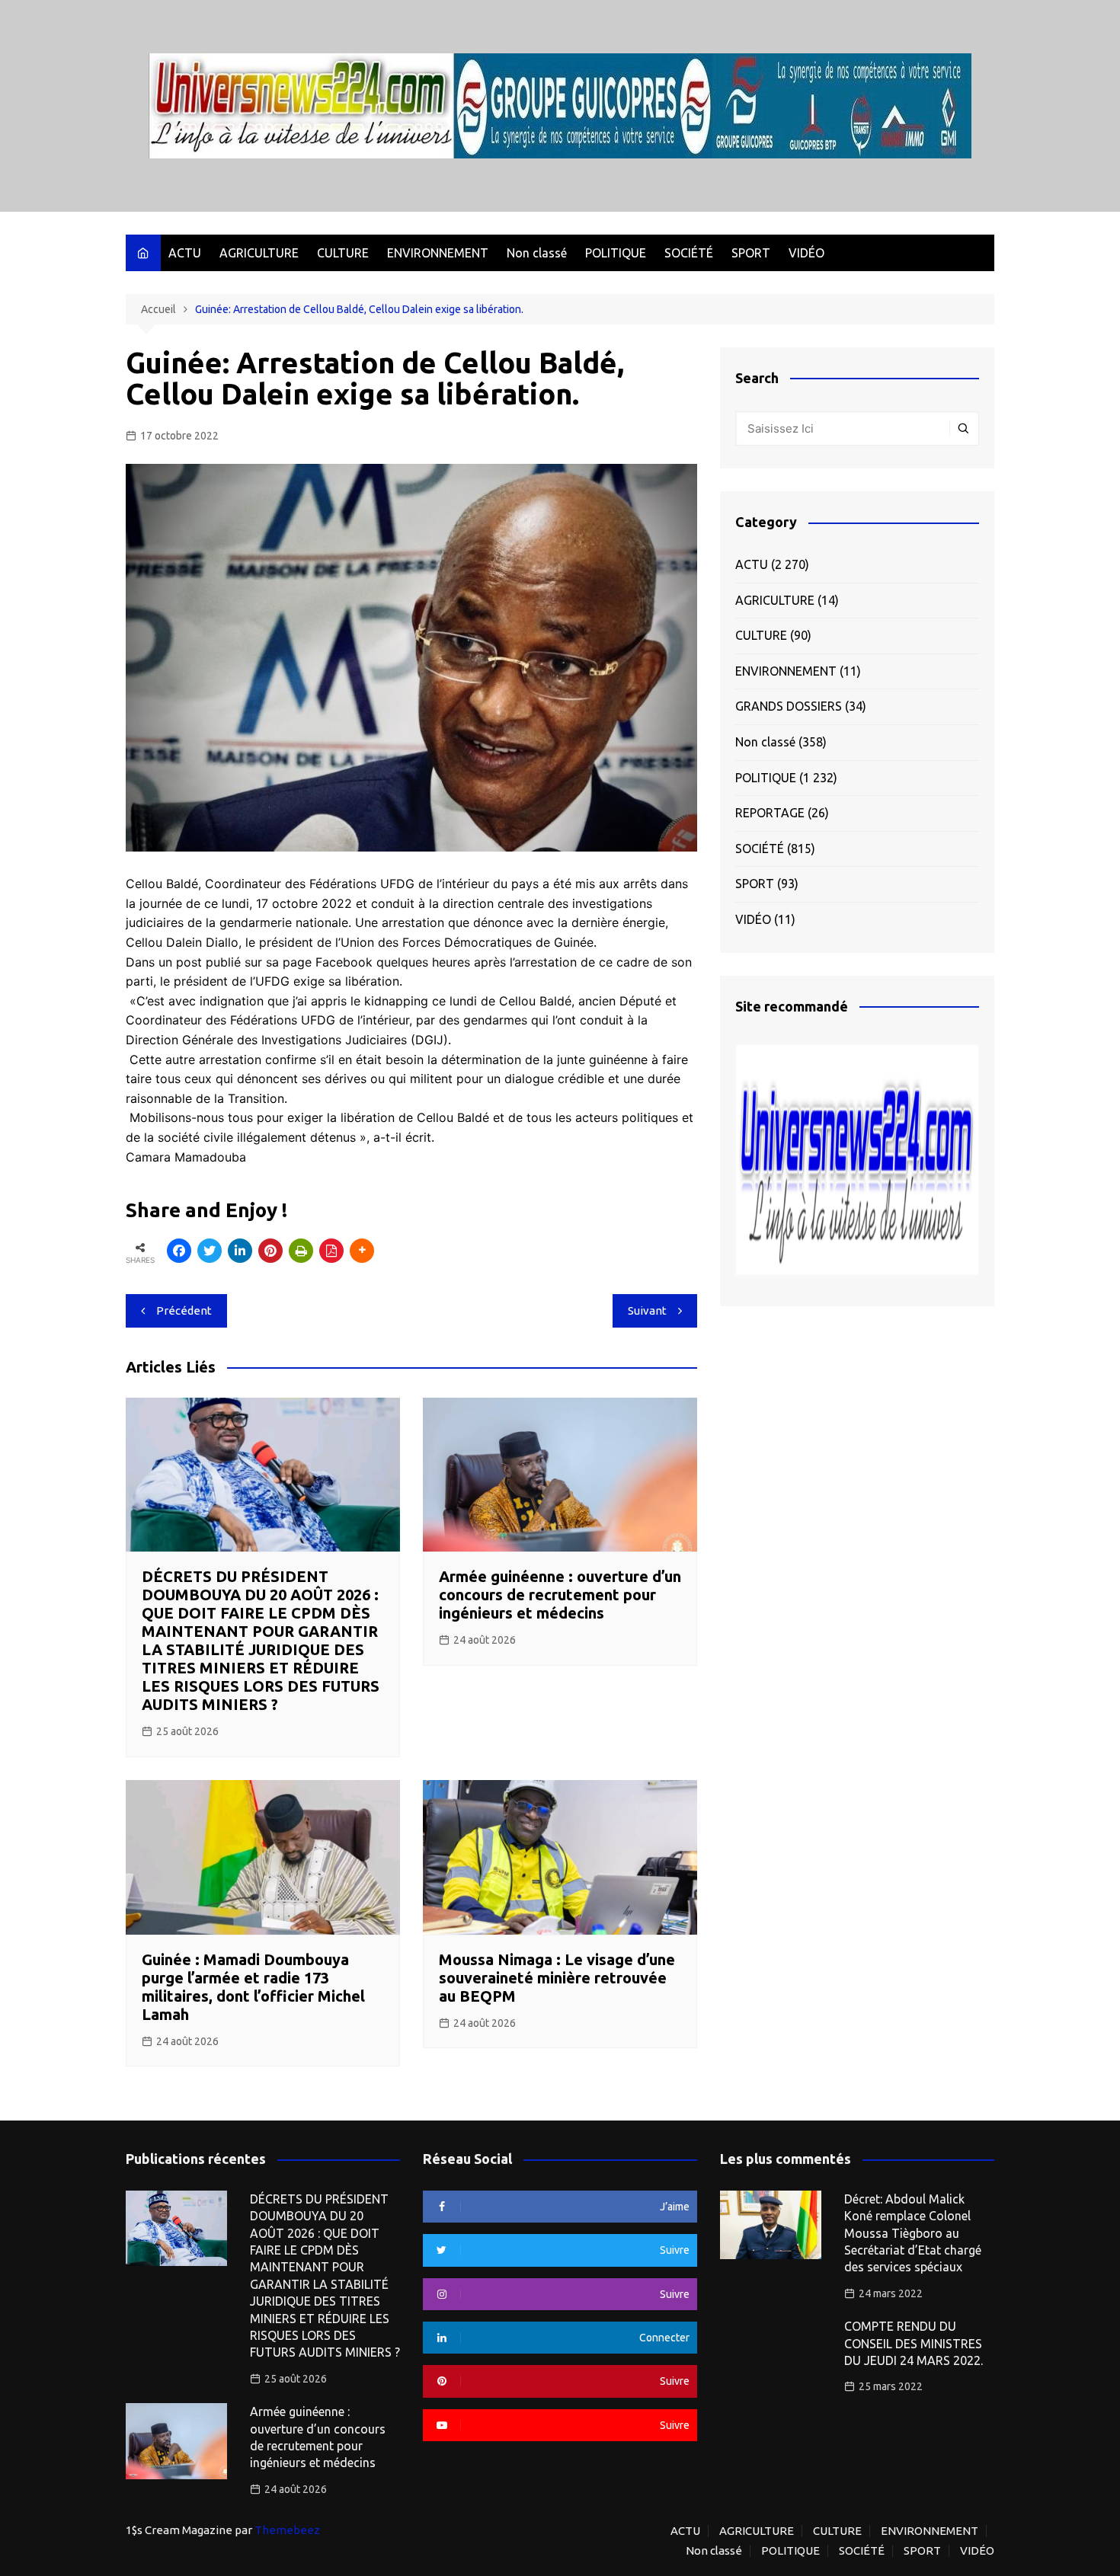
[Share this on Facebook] (179, 1251)
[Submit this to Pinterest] (270, 1251)
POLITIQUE (616, 253)
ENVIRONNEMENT (438, 253)
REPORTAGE (770, 813)
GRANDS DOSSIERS (789, 706)
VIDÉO (806, 253)
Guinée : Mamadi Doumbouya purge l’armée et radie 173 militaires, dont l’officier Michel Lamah (253, 1987)
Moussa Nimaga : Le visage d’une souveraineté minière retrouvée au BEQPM (557, 1978)
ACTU (185, 253)
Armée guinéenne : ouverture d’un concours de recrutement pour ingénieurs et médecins (560, 1595)
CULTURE (343, 253)
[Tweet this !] (210, 1251)
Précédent (184, 1310)
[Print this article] (301, 1251)
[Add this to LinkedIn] (240, 1251)
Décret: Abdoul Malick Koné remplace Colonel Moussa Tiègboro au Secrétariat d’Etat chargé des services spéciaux (913, 2233)
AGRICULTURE (259, 253)
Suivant (647, 1310)
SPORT (751, 253)
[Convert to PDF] (331, 1251)
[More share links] (362, 1251)
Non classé (537, 253)
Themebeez (287, 2530)
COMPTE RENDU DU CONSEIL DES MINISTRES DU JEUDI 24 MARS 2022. (914, 2343)
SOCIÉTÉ (689, 253)
